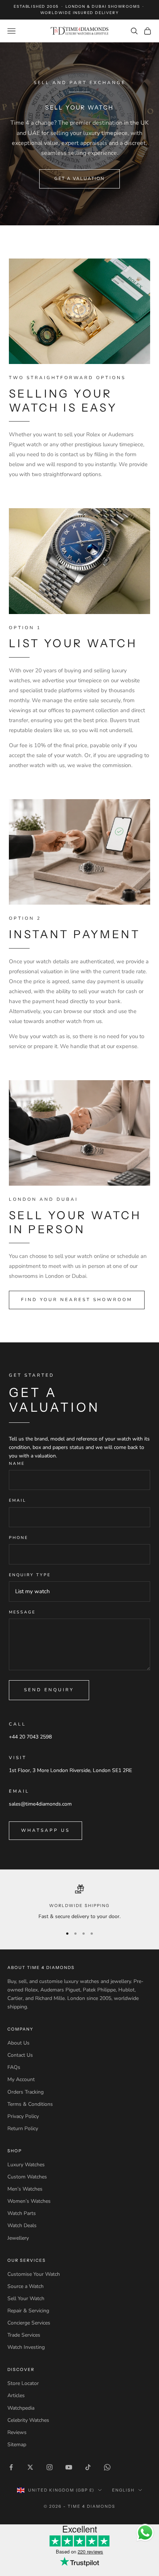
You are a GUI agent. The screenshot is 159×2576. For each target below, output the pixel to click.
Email (18, 1500)
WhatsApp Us (45, 1830)
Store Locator (23, 2383)
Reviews (17, 2432)
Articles (16, 2395)
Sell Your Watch (26, 2298)
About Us (18, 2043)
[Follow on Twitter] (30, 2467)
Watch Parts (22, 2213)
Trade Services (24, 2335)
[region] (79, 1903)
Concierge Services (29, 2323)
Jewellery (18, 2238)
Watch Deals (22, 2225)
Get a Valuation (79, 178)
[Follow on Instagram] (50, 2467)
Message (22, 1612)
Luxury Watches (26, 2165)
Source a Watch (26, 2286)
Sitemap (17, 2445)
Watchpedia (21, 2408)
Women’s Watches (29, 2201)
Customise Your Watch (34, 2274)
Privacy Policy (23, 2116)
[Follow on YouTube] (69, 2467)
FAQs (14, 2067)
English (123, 2490)
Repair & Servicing (28, 2311)
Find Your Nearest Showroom (77, 1300)
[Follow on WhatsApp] (107, 2467)
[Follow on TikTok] (88, 2467)
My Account (21, 2079)
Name (17, 1464)
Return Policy (23, 2128)
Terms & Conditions (30, 2104)
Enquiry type (30, 1575)
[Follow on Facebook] (11, 2467)
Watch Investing (26, 2347)
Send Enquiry (49, 1690)
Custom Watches (27, 2177)
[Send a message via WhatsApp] (145, 2533)
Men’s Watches (25, 2189)
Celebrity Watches (28, 2420)
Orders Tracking (26, 2092)
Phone (18, 1538)
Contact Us (20, 2055)
